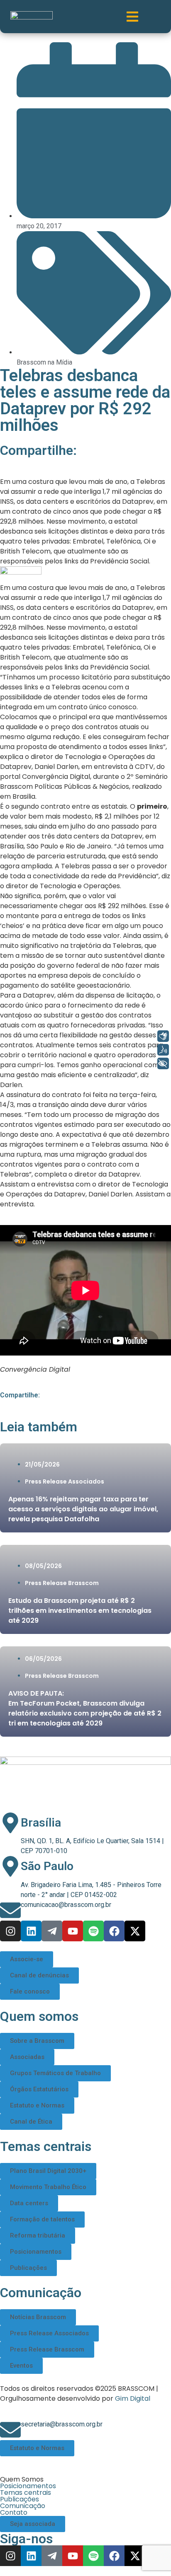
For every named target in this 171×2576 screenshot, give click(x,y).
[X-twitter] (135, 1931)
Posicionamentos (28, 2486)
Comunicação (23, 2506)
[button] (85, 2479)
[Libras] (163, 1036)
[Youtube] (73, 1931)
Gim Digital (133, 2398)
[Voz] (163, 1050)
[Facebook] (114, 1931)
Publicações (20, 2499)
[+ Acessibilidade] (163, 1063)
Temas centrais (26, 2493)
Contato (14, 2513)
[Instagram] (10, 1931)
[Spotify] (93, 1931)
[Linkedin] (31, 1931)
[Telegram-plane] (52, 1931)
